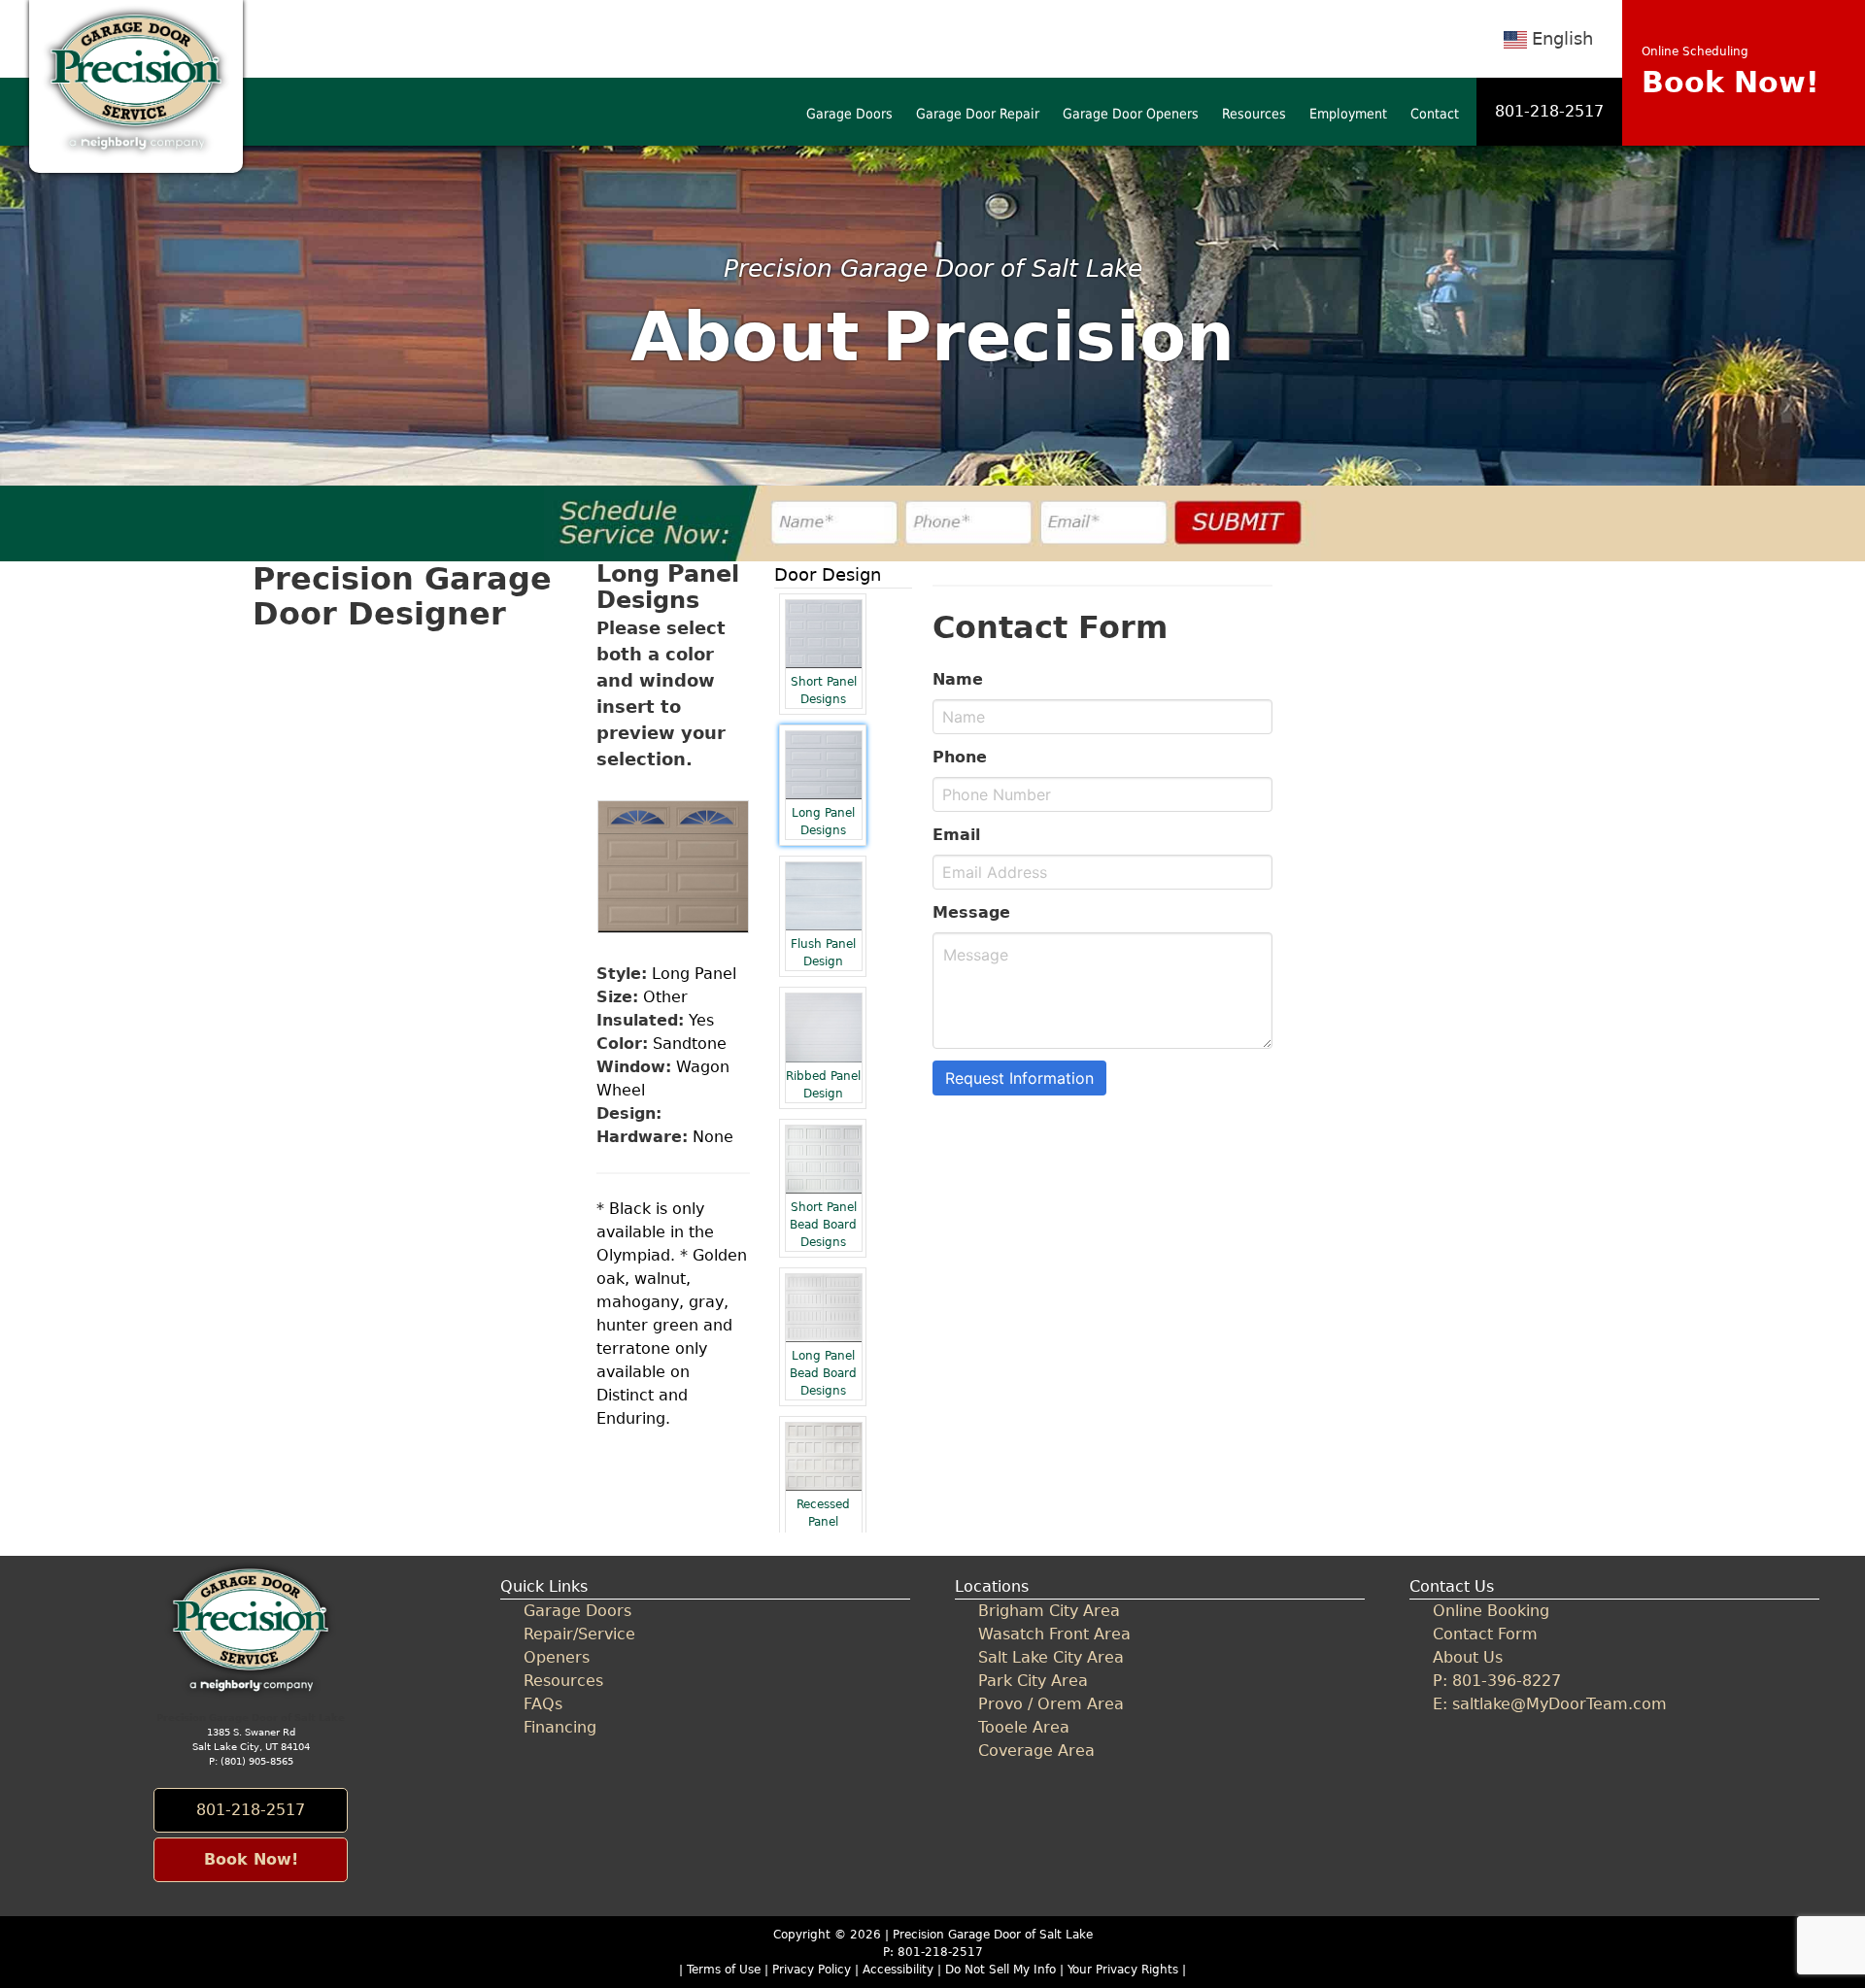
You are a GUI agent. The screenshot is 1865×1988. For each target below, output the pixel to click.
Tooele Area (1024, 1727)
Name (958, 679)
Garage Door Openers (1131, 114)
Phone (960, 757)
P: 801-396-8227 (1497, 1681)
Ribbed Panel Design (823, 1085)
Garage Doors (849, 114)
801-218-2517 (1549, 111)
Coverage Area (1036, 1751)
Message (971, 912)
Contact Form (1485, 1634)
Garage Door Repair (978, 114)
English (1562, 38)
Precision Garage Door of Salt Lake (993, 1935)
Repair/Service (579, 1634)
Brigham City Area (1049, 1611)
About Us (1468, 1657)
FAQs (543, 1704)
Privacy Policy (812, 1970)
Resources (1254, 114)
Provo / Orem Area (1051, 1704)
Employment (1348, 114)
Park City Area (1033, 1681)
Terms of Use (724, 1970)
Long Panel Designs (823, 822)
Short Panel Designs (824, 691)
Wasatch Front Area (1054, 1634)
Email (956, 835)
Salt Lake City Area (1051, 1657)
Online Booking (1491, 1611)
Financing (560, 1727)
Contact (1435, 114)
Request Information (1019, 1078)
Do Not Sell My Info (1002, 1970)
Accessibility (898, 1970)
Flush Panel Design (823, 953)
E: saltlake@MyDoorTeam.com (1550, 1704)
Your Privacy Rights (1123, 1970)
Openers (557, 1657)
